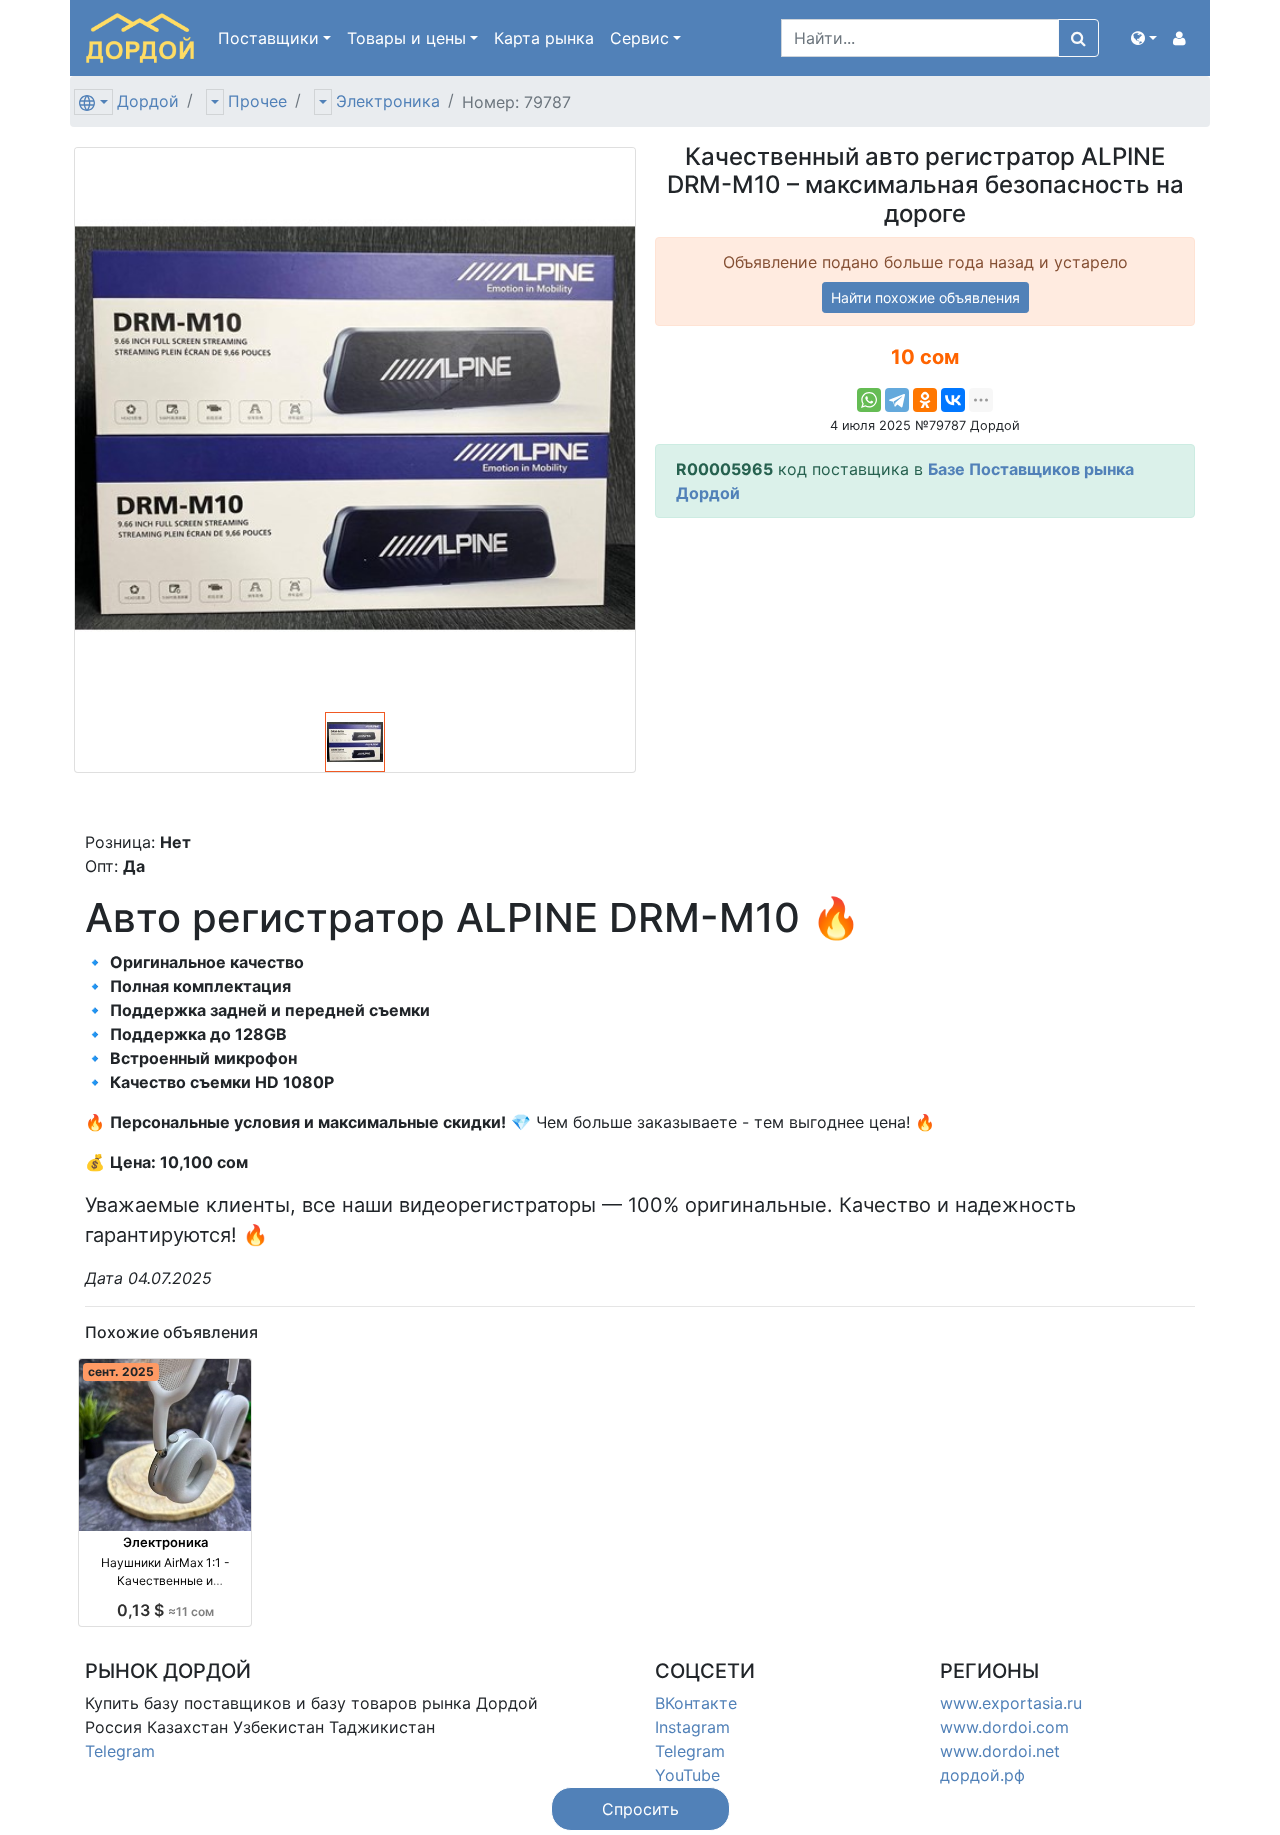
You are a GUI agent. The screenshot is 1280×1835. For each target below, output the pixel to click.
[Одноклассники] (925, 400)
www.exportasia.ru (1011, 1703)
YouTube (687, 1775)
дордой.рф (982, 1775)
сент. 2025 (121, 1371)
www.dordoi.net (1000, 1751)
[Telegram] (897, 400)
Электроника (388, 101)
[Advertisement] (925, 674)
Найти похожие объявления (925, 297)
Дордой (148, 101)
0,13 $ (165, 1610)
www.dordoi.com (1004, 1727)
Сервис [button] (639, 38)
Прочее (257, 101)
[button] (1144, 38)
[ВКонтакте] (953, 400)
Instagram (692, 1727)
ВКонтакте (696, 1703)
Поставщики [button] (268, 38)
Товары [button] (406, 38)
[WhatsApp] (869, 400)
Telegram (120, 1751)
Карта (544, 38)
